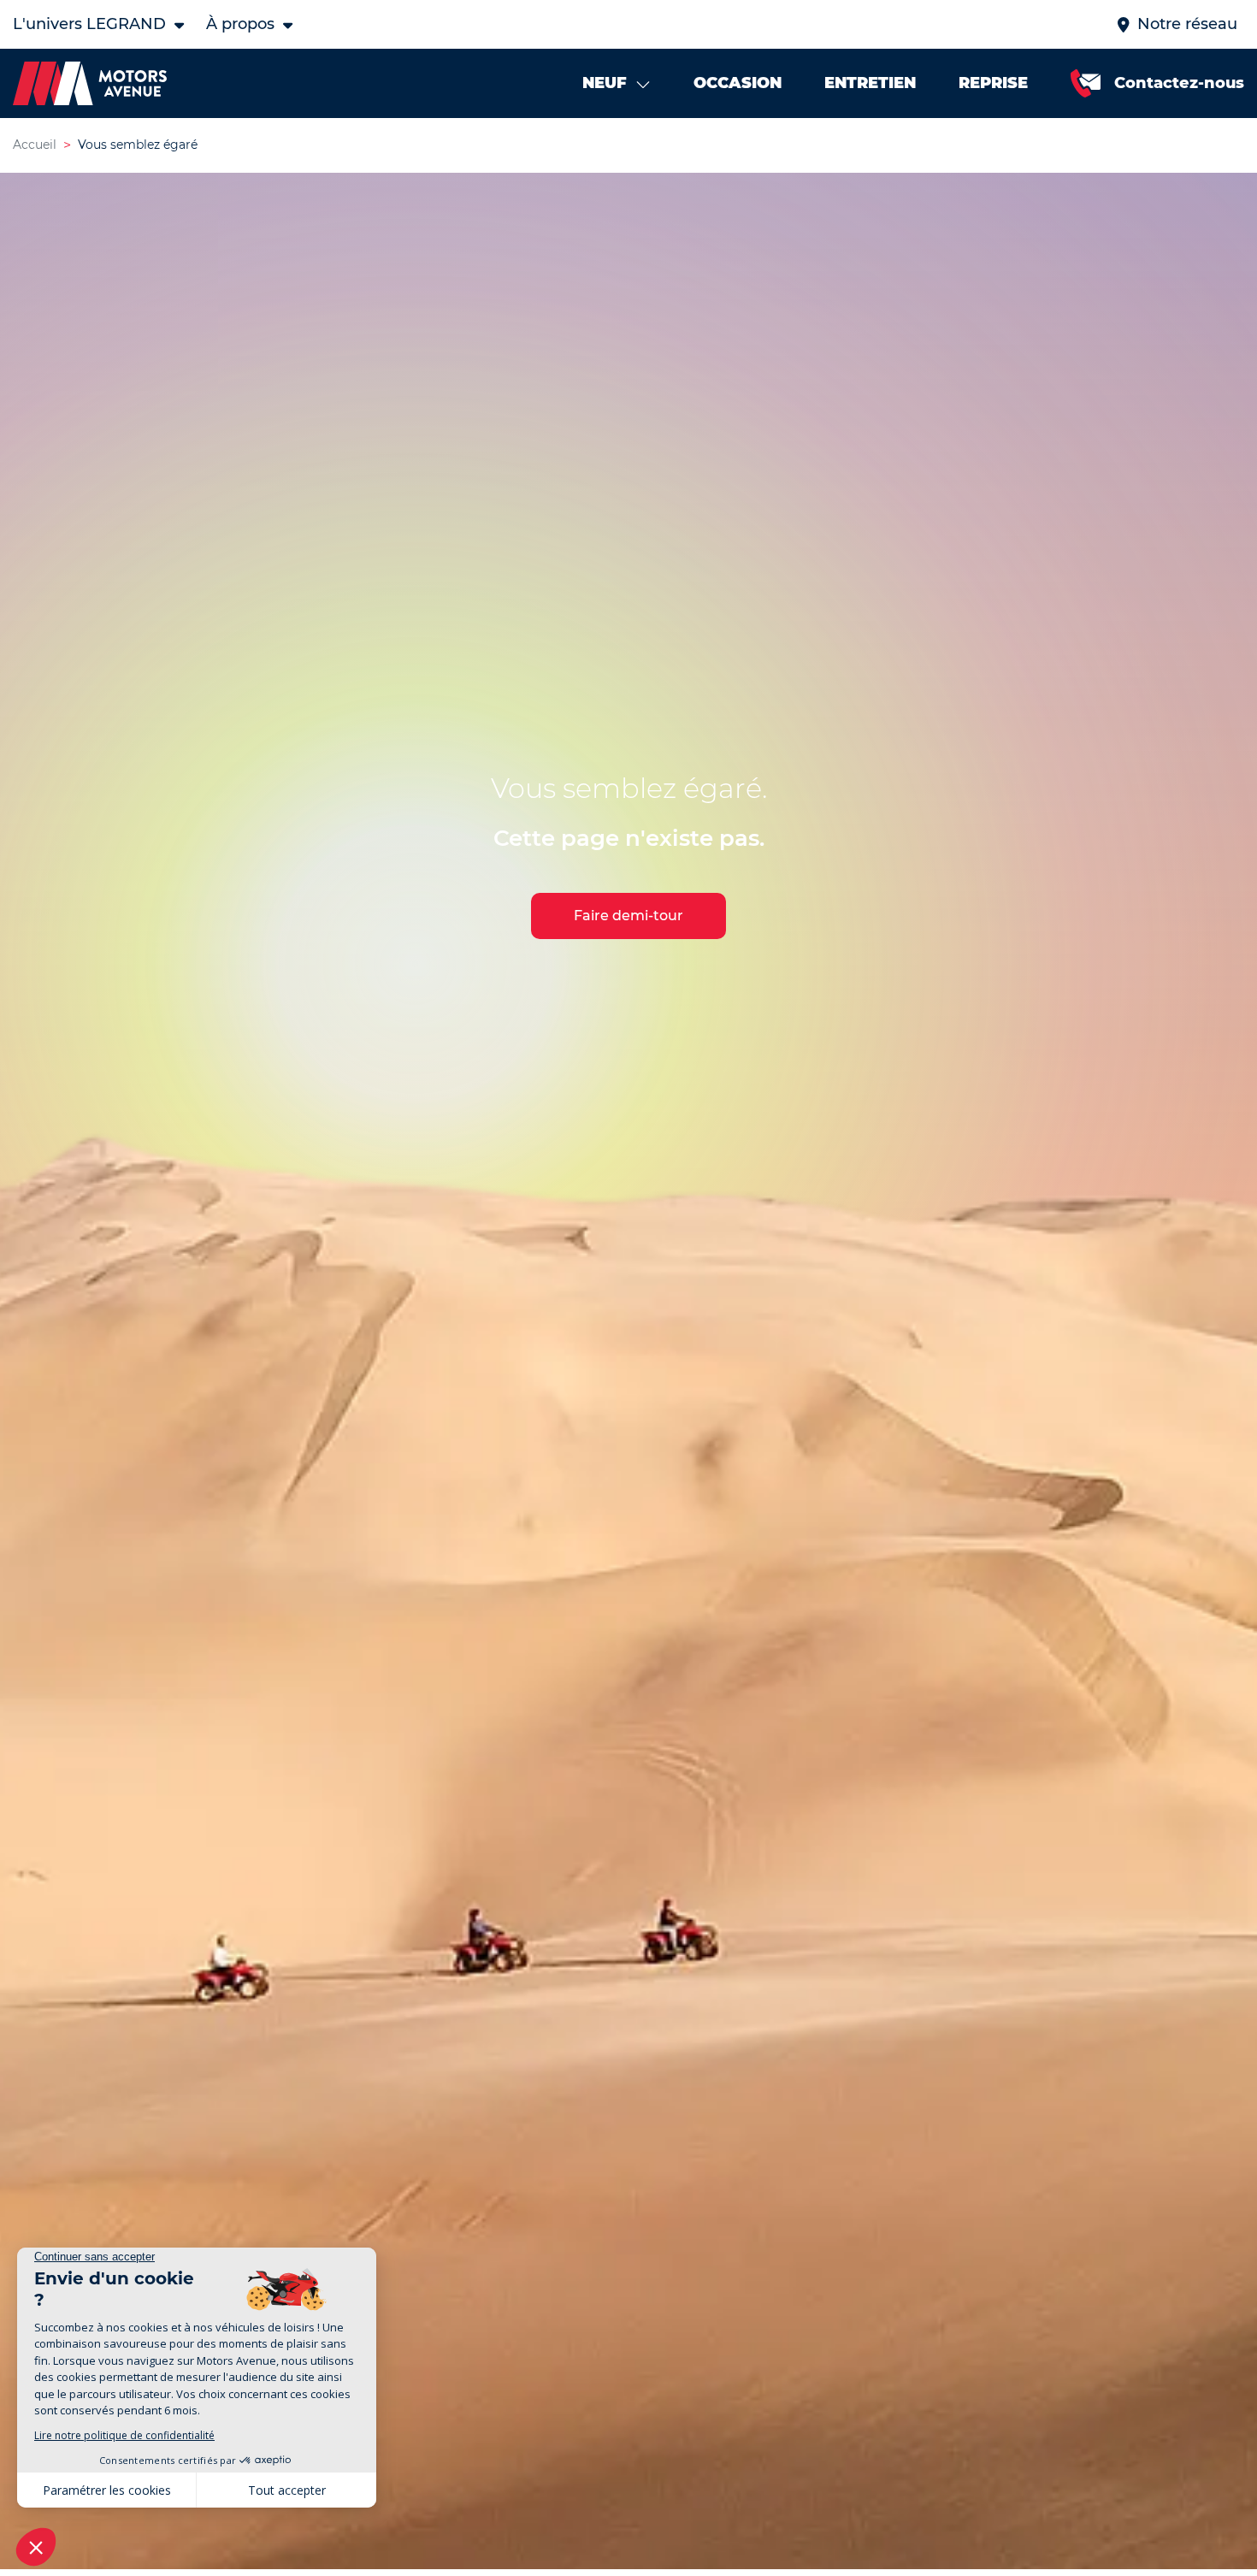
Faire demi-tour (628, 916)
